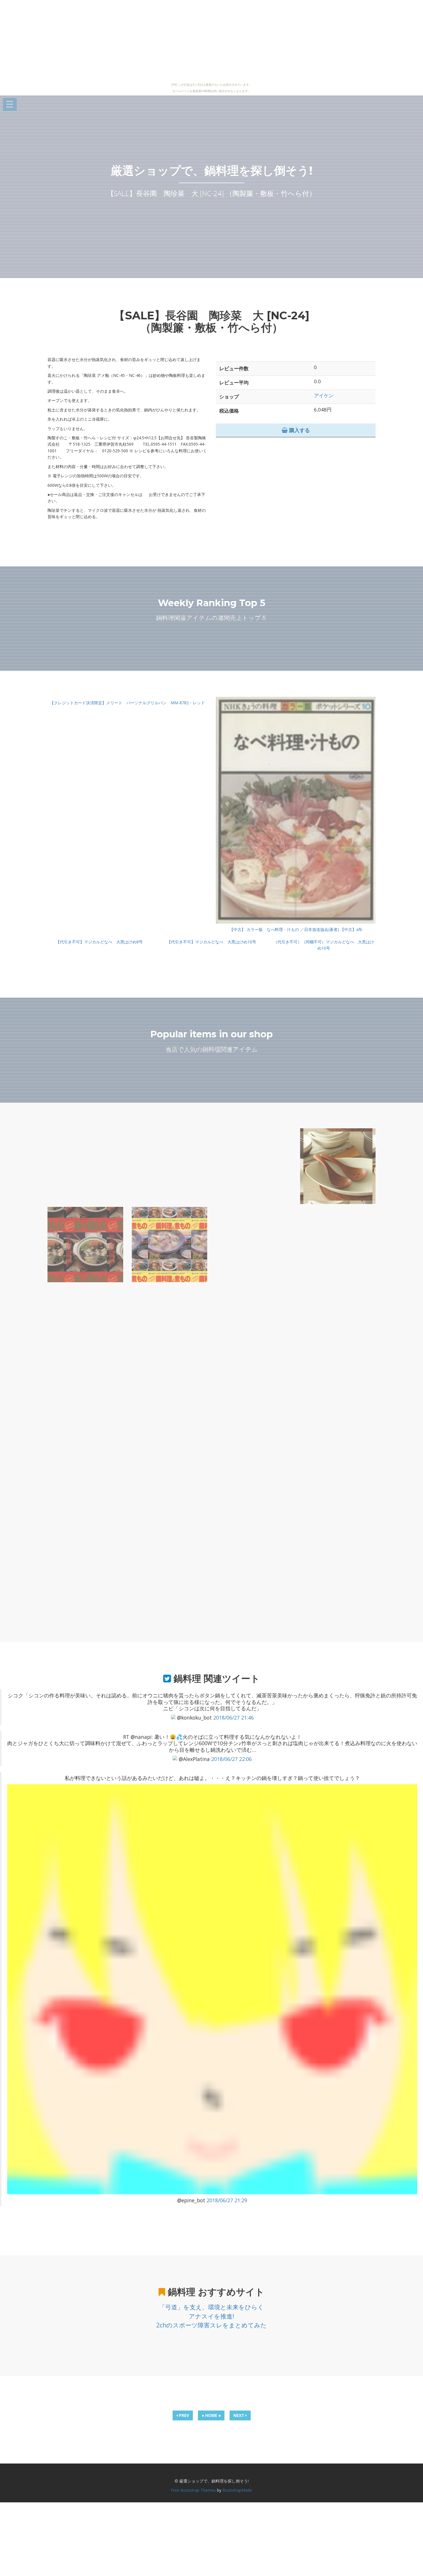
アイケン (324, 395)
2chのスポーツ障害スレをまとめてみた (211, 2325)
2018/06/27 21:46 (234, 1718)
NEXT (239, 2415)
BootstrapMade (237, 2490)
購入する (299, 430)
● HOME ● (211, 2415)
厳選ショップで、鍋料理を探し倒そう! (212, 170)
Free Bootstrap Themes (193, 2490)
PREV (183, 2415)
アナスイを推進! (211, 2316)
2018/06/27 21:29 (227, 2200)
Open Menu (10, 105)
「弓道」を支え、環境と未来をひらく (211, 2307)
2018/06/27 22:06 (231, 1759)
